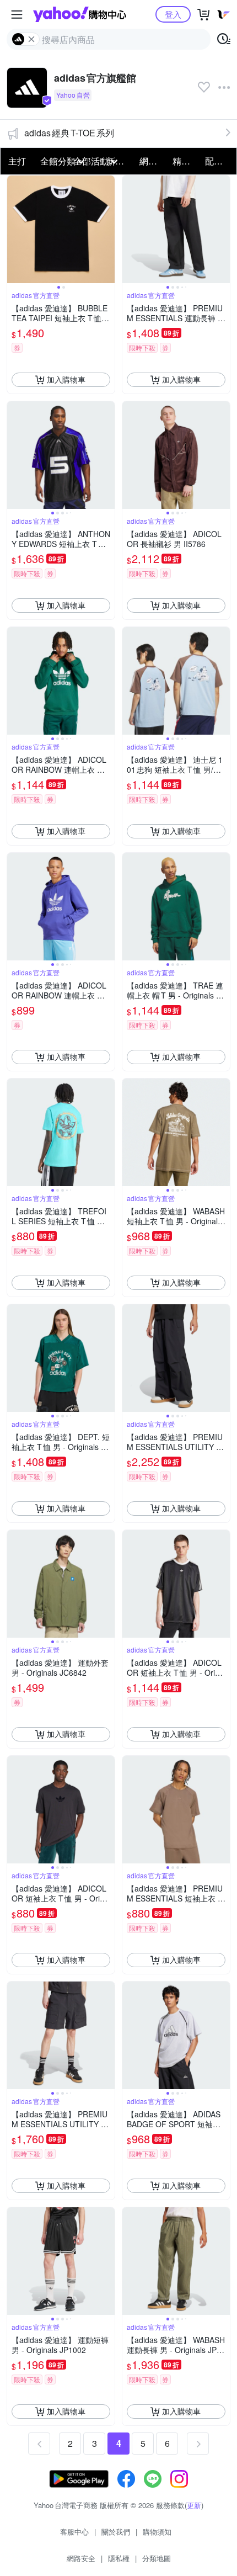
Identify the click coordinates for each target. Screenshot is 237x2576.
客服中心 (74, 2532)
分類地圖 (157, 2558)
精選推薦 (186, 161)
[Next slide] (107, 229)
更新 (194, 2505)
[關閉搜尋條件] (31, 39)
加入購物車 (66, 379)
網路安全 (81, 2558)
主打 (17, 161)
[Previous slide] (14, 229)
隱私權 (119, 2558)
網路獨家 (153, 161)
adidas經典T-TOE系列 (69, 133)
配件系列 (218, 161)
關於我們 (116, 2532)
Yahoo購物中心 (80, 14)
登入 (173, 14)
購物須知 (157, 2532)
